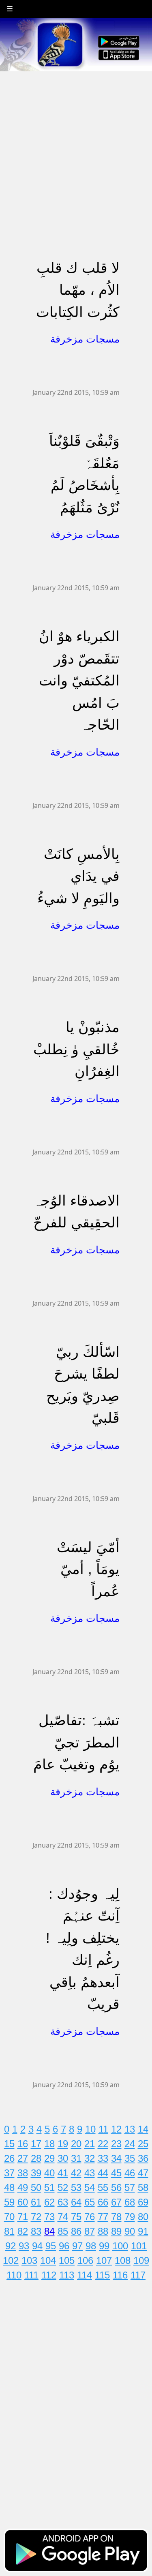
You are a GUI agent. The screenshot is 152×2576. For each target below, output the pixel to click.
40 (49, 2173)
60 (23, 2202)
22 (103, 2144)
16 (23, 2144)
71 (23, 2217)
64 (76, 2202)
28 (36, 2158)
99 (104, 2246)
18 (49, 2144)
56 (116, 2187)
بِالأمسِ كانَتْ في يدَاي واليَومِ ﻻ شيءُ (78, 876)
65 (90, 2202)
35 (130, 2158)
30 (63, 2158)
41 (63, 2173)
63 (63, 2202)
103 (29, 2260)
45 (116, 2173)
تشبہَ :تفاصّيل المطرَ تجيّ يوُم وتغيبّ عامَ (76, 1742)
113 (67, 2275)
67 (116, 2202)
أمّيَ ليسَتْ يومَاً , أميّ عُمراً (88, 1569)
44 (103, 2173)
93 (24, 2246)
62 (49, 2202)
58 (143, 2187)
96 (64, 2246)
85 (63, 2231)
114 (85, 2275)
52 (63, 2187)
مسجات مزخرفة (85, 339)
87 (90, 2231)
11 (103, 2129)
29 (49, 2158)
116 (120, 2275)
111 (31, 2275)
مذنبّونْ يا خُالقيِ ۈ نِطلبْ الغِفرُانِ (76, 1049)
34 (116, 2158)
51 (49, 2187)
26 (9, 2158)
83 (36, 2231)
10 (90, 2129)
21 (90, 2144)
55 (103, 2187)
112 (49, 2275)
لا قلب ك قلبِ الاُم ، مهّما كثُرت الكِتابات (78, 290)
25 (143, 2144)
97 (77, 2246)
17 (36, 2144)
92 (11, 2246)
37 (9, 2173)
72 (36, 2217)
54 (90, 2187)
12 (116, 2129)
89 (116, 2231)
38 (23, 2173)
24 (130, 2144)
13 (130, 2129)
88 (103, 2231)
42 (76, 2173)
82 (23, 2231)
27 (23, 2158)
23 (116, 2144)
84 (49, 2231)
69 (143, 2202)
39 (36, 2173)
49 (23, 2187)
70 (9, 2217)
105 (67, 2260)
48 (9, 2187)
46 (130, 2173)
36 (143, 2158)
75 (76, 2217)
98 (91, 2246)
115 (102, 2275)
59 (9, 2202)
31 (76, 2158)
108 (123, 2260)
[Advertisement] (76, 148)
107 (104, 2260)
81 (9, 2231)
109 (141, 2260)
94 (37, 2246)
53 (76, 2187)
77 (103, 2217)
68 (130, 2202)
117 (138, 2275)
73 (49, 2217)
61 (36, 2202)
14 (143, 2129)
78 (116, 2217)
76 (90, 2217)
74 (63, 2217)
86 (76, 2231)
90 (130, 2231)
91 (143, 2231)
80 (143, 2217)
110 (14, 2275)
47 (143, 2173)
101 (139, 2246)
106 (85, 2260)
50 (36, 2187)
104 (48, 2260)
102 (11, 2260)
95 (51, 2246)
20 (76, 2144)
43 (90, 2173)
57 (130, 2187)
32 (90, 2158)
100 (120, 2246)
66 (103, 2202)
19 (63, 2144)
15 (9, 2144)
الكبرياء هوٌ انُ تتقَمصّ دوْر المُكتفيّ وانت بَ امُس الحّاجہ (79, 680)
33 (103, 2158)
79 (130, 2217)
